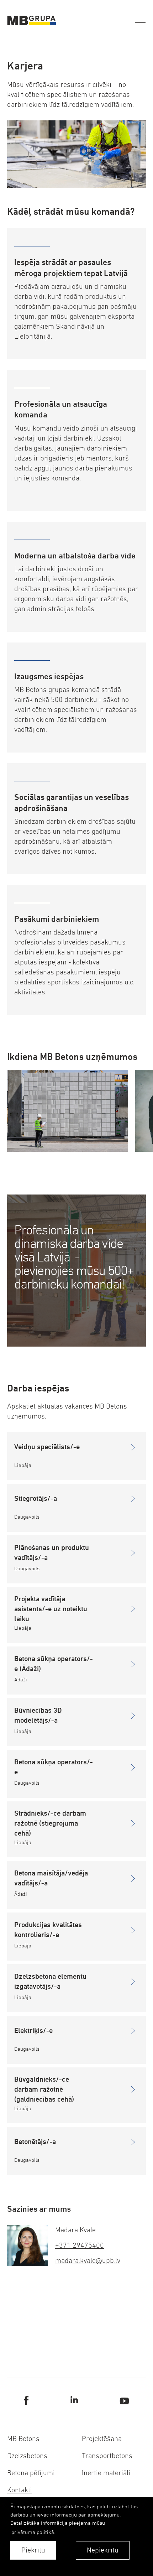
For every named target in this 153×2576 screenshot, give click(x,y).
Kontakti (20, 2490)
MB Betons (23, 2439)
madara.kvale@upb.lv (88, 2261)
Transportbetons (107, 2456)
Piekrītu (33, 2550)
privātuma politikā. (33, 2532)
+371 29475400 (80, 2245)
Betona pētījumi (31, 2473)
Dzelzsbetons (27, 2456)
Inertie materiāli (106, 2473)
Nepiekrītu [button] (103, 2550)
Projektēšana (102, 2439)
